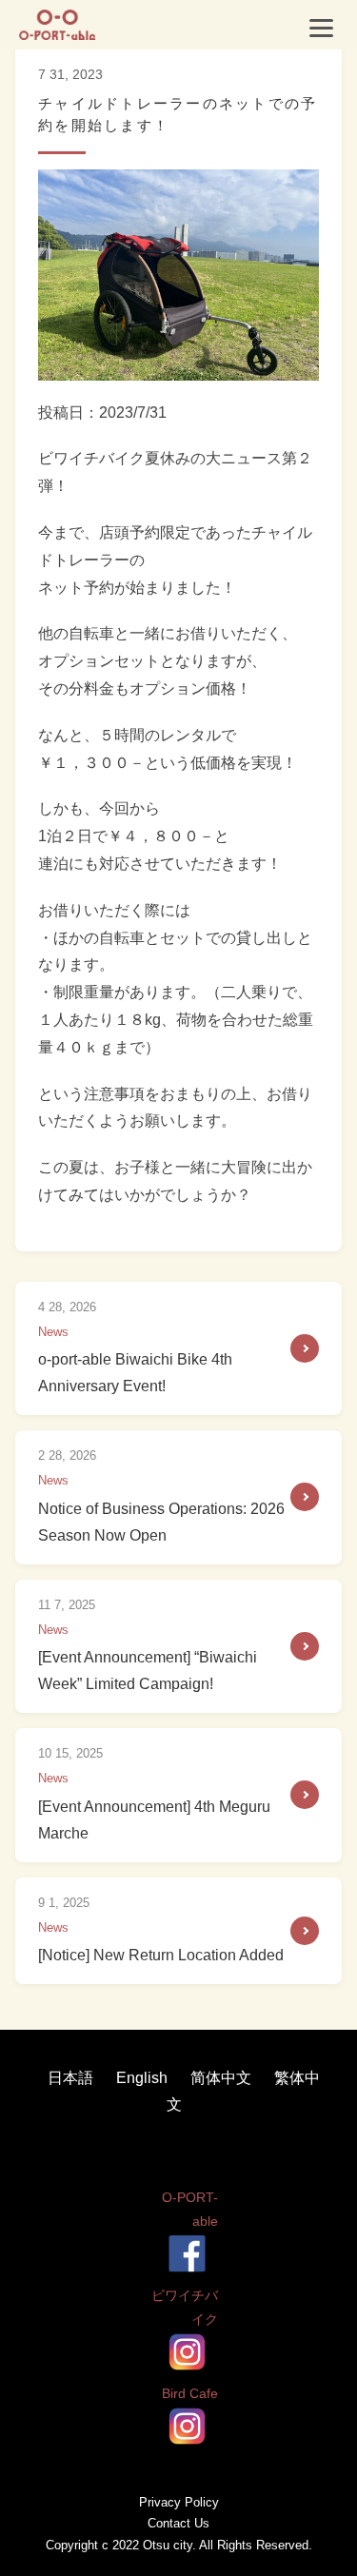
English (144, 2078)
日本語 (72, 2078)
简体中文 (223, 2078)
